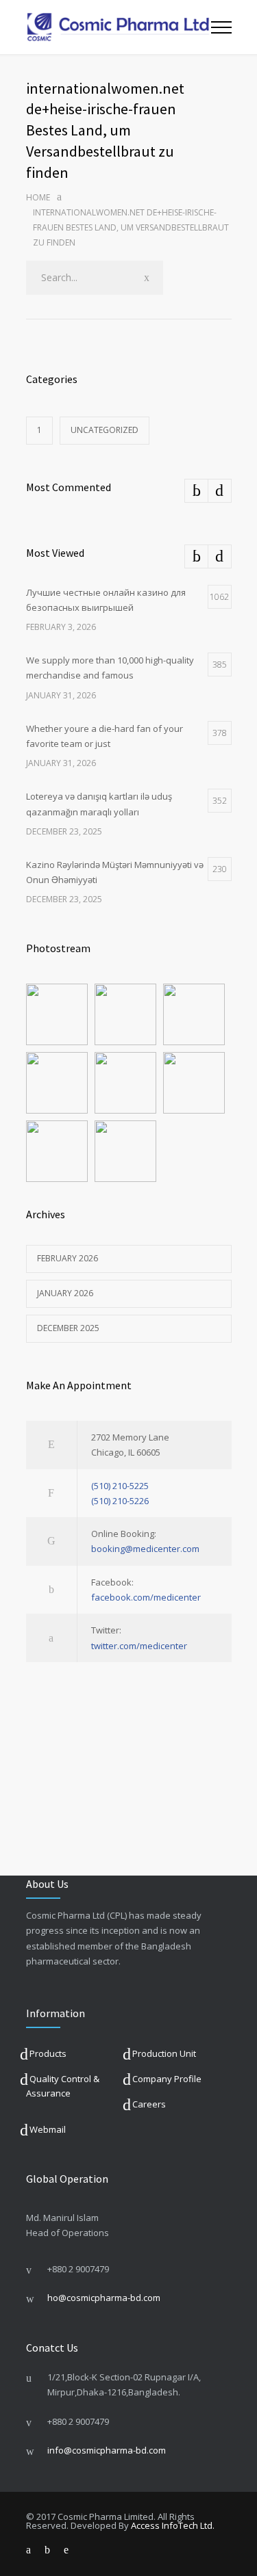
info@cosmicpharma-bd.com (107, 2450)
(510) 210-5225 (120, 1486)
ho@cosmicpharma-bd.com (104, 2298)
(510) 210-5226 (120, 1501)
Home (38, 197)
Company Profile (167, 2079)
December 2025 (68, 1328)
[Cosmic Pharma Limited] (119, 27)
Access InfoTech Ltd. (173, 2525)
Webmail (48, 2129)
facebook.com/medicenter (146, 1597)
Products (48, 2053)
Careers (149, 2104)
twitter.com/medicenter (139, 1646)
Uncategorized (105, 430)
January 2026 (65, 1293)
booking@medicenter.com (145, 1549)
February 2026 (68, 1258)
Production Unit (164, 2053)
